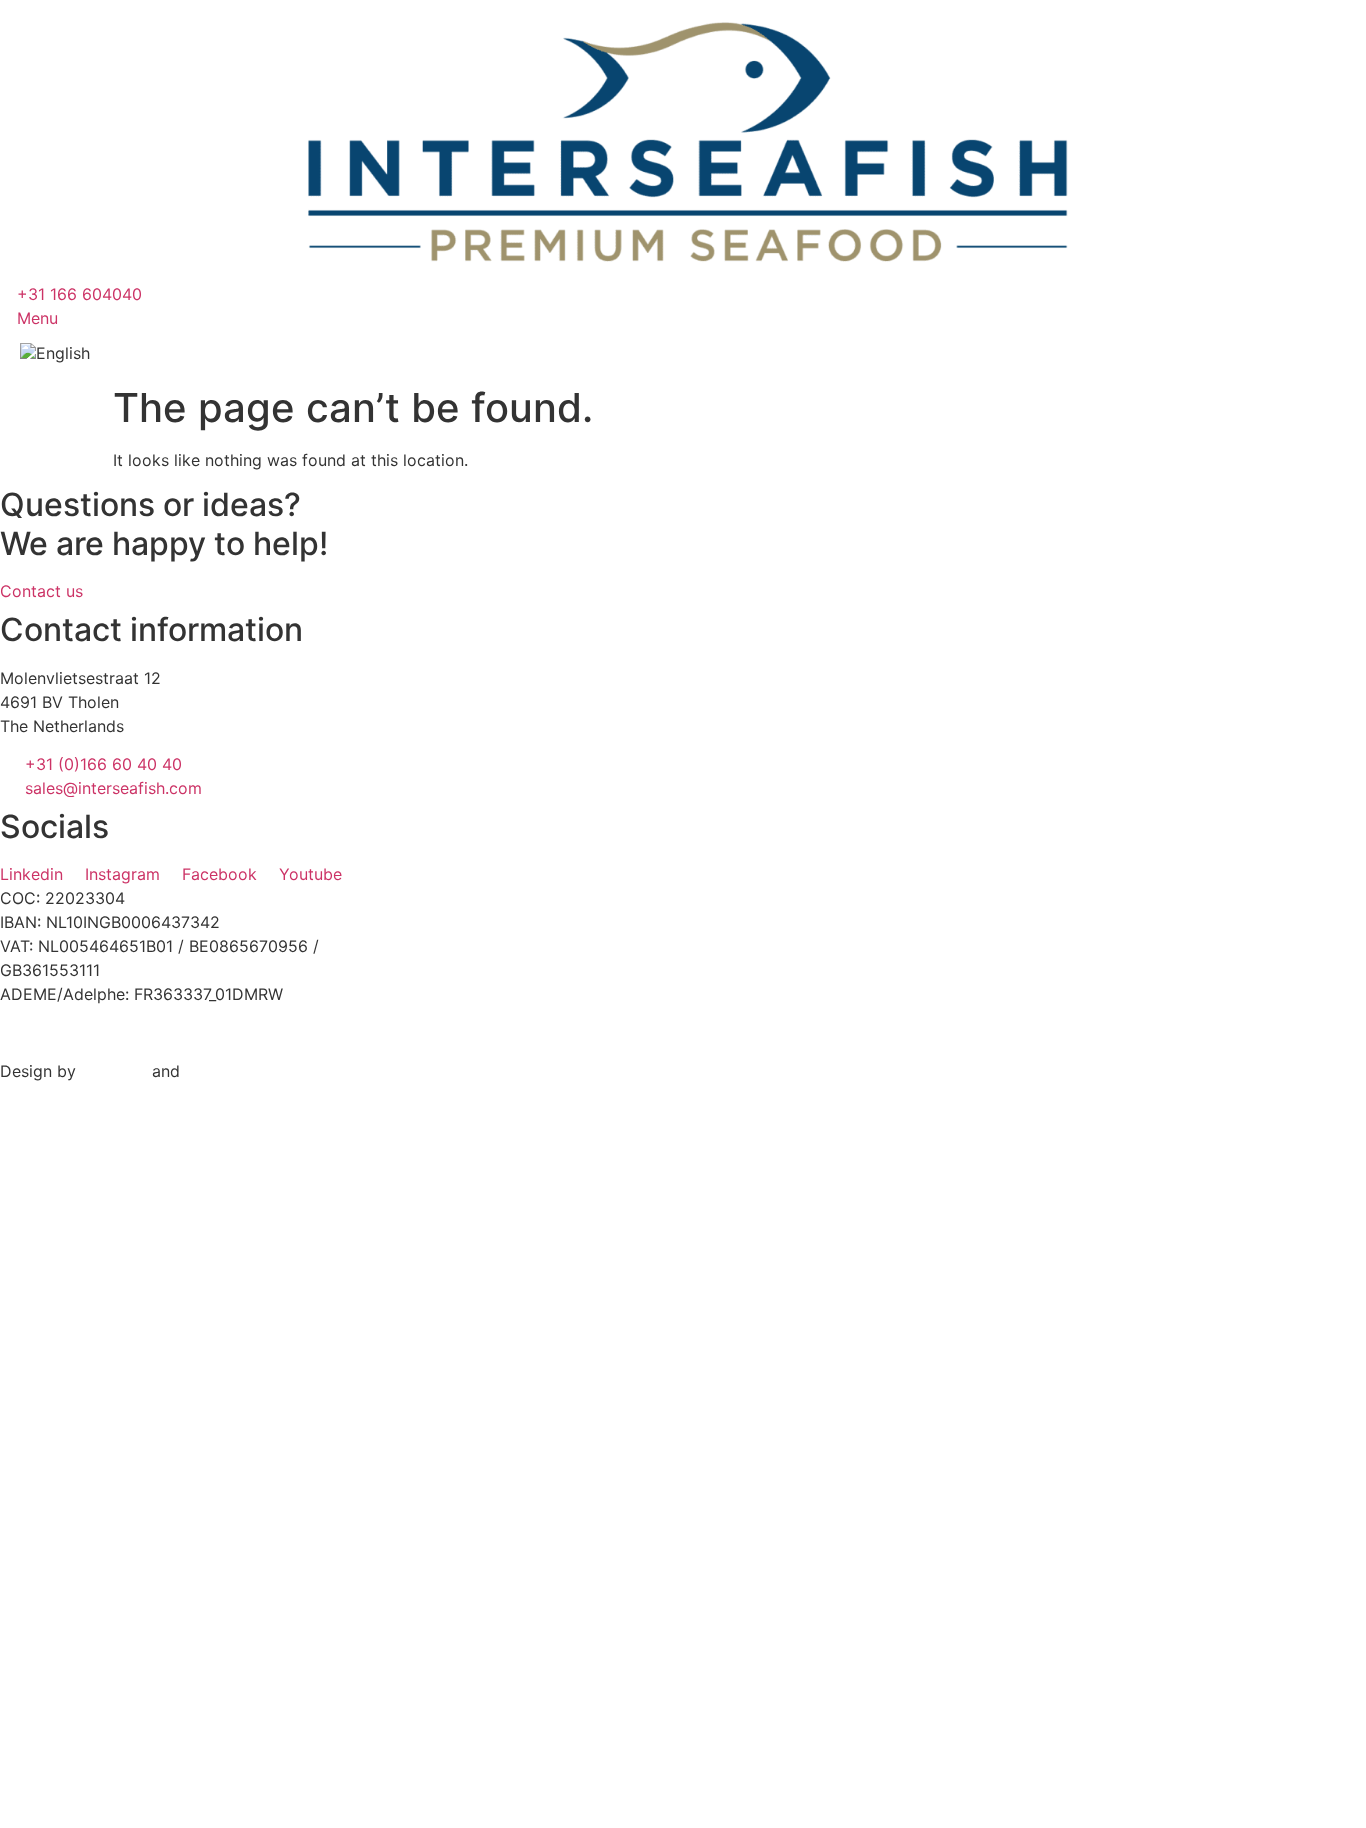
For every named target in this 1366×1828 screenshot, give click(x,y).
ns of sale (619, 1033)
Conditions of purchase (449, 1033)
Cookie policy (290, 1033)
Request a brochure (174, 1558)
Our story (148, 1344)
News (123, 1464)
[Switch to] (68, 353)
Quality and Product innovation (223, 1718)
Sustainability (148, 1678)
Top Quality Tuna (162, 1598)
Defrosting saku (158, 1638)
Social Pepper (237, 1071)
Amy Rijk (114, 1071)
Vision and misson (203, 1404)
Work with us (146, 1758)
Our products (172, 1284)
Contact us (157, 1524)
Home (126, 1224)
